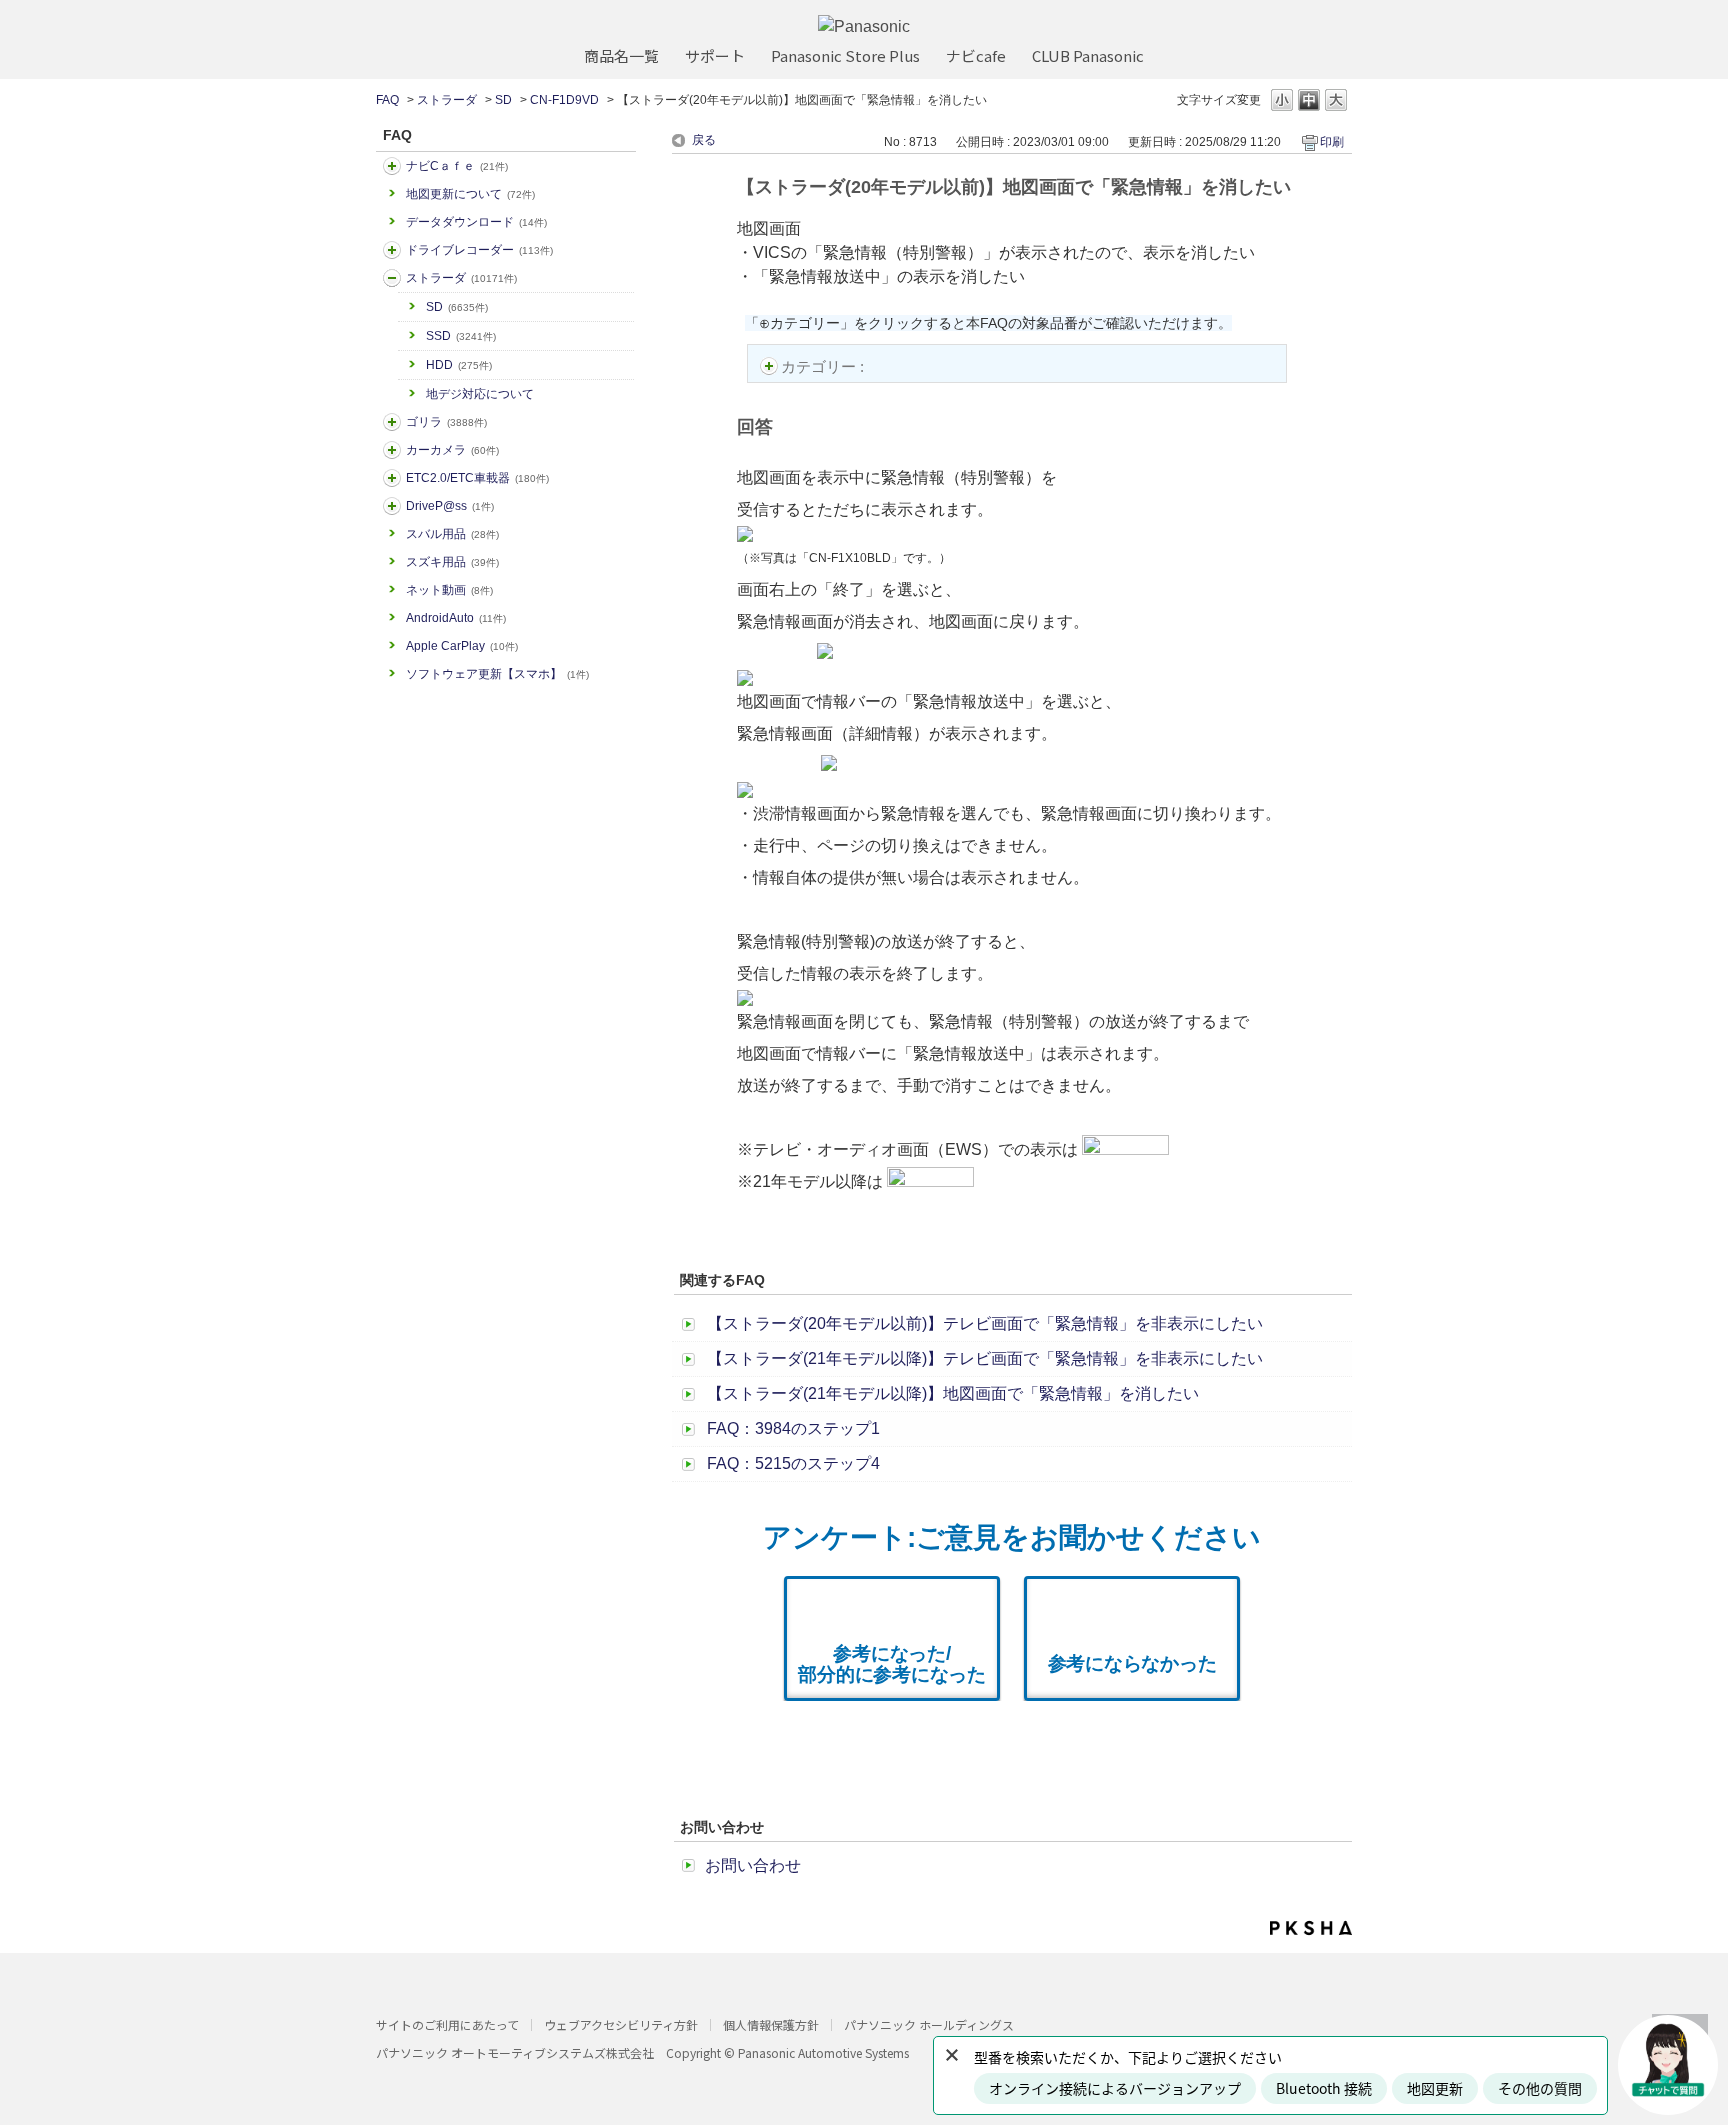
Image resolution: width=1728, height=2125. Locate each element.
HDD (459, 365)
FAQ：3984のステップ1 (793, 1428)
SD (503, 100)
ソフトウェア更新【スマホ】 (497, 674)
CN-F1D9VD (564, 100)
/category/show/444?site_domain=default (392, 478)
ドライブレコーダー (479, 250)
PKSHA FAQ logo (1311, 1928)
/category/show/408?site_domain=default (392, 166)
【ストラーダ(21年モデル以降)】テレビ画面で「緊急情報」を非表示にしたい (985, 1358)
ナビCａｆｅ (457, 166)
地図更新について (470, 194)
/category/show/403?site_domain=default (392, 506)
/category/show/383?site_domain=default (392, 422)
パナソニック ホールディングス (929, 2024)
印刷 (1332, 142)
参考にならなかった (1132, 1663)
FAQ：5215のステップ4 (793, 1463)
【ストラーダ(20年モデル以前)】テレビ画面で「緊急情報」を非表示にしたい (985, 1323)
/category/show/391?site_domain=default (392, 278)
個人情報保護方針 (771, 2024)
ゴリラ (446, 422)
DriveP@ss (450, 506)
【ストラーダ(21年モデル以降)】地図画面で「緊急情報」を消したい (953, 1393)
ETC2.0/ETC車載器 (477, 478)
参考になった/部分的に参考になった (892, 1664)
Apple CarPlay (462, 646)
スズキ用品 (452, 562)
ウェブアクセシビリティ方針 (621, 2024)
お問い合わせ (753, 1865)
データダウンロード (476, 222)
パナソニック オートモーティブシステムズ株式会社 (515, 2052)
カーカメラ (452, 450)
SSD (461, 336)
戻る (704, 140)
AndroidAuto (456, 618)
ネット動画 (449, 590)
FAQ (387, 100)
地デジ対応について (480, 394)
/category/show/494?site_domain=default (392, 450)
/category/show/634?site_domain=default (392, 250)
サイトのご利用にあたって (447, 2024)
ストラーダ (447, 100)
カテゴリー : (824, 366)
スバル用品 (452, 534)
